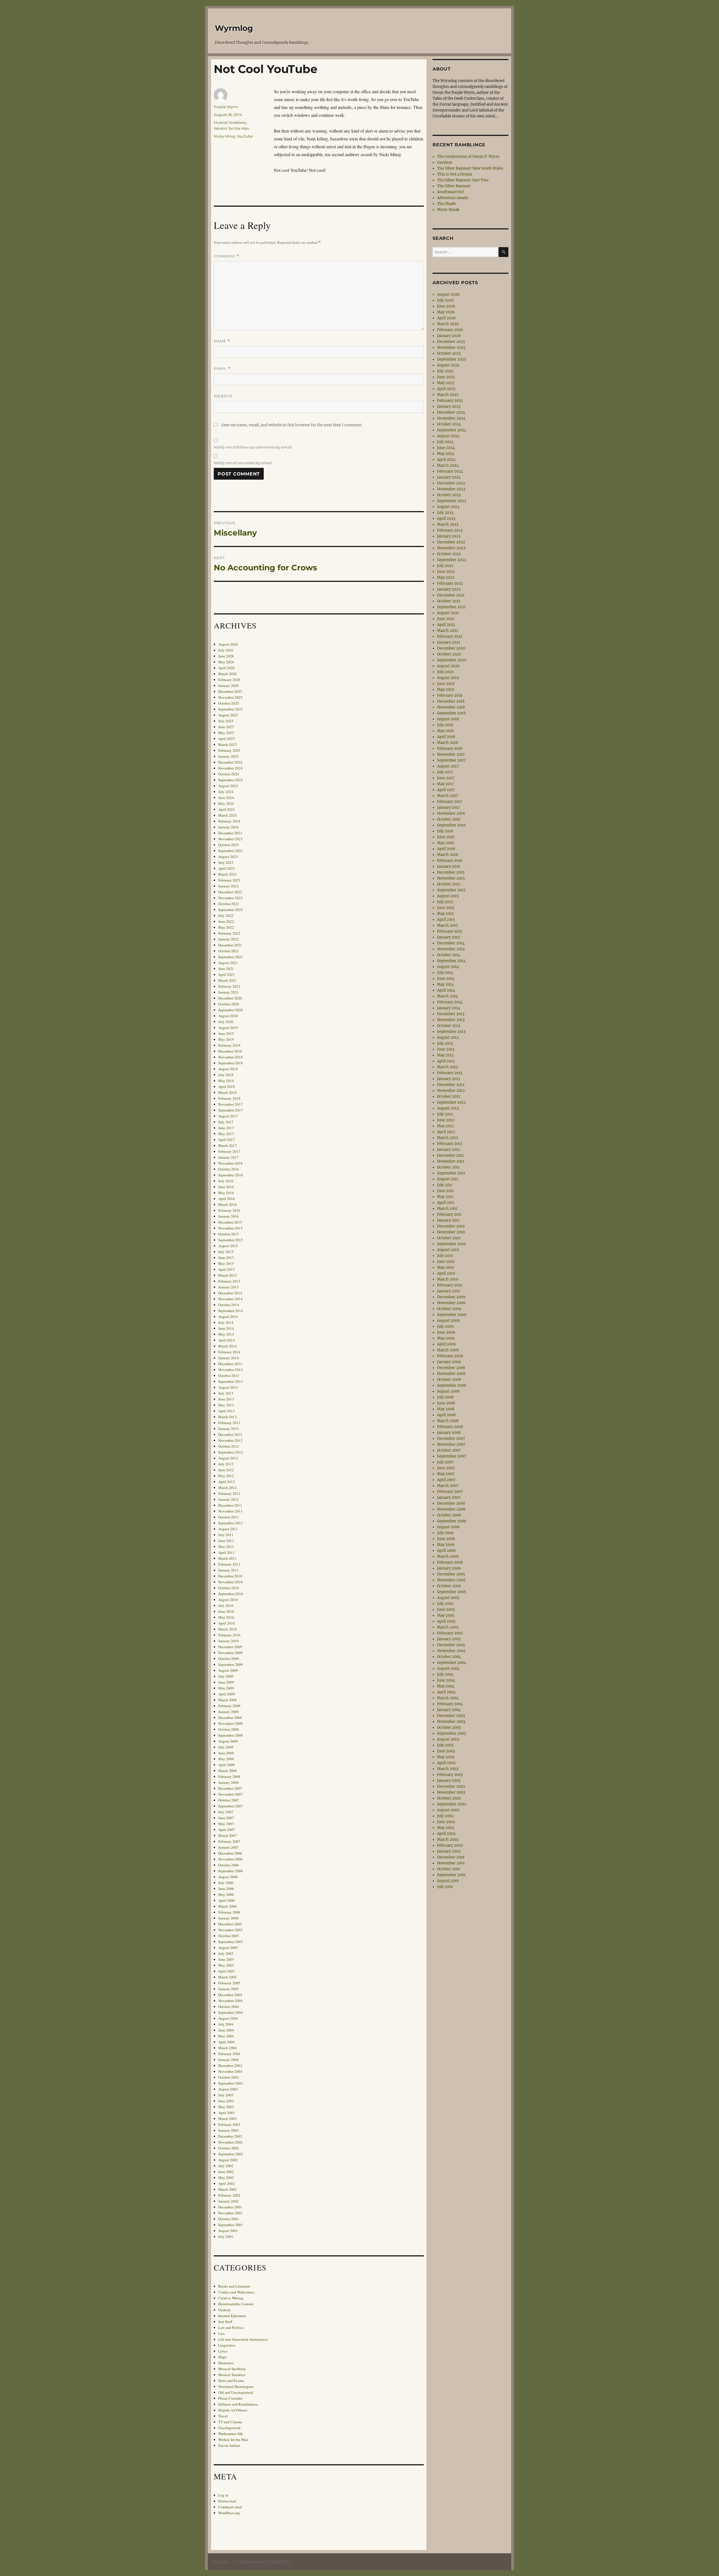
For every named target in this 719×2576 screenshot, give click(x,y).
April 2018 (227, 1087)
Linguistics (227, 2345)
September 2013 (231, 1381)
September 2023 (231, 851)
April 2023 (227, 868)
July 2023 (226, 862)
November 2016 (230, 1163)
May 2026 (226, 662)
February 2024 (229, 821)
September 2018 (231, 1063)
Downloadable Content (236, 2304)
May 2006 (226, 1894)
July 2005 (226, 1953)
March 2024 (227, 815)
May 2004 (226, 2036)
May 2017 (226, 1134)
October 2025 (229, 703)
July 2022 (226, 915)
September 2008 (231, 1735)
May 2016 (226, 1193)
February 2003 (229, 2124)
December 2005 (230, 1924)
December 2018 (230, 1051)
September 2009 (231, 1664)
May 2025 (226, 733)
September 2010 (231, 1594)
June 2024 (226, 798)
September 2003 (231, 2083)
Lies (221, 2333)
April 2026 (227, 668)
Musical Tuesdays (232, 2375)
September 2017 (231, 1110)
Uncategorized (229, 2428)
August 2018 (228, 1069)
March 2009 (227, 1700)
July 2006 (226, 1883)
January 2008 (228, 1782)
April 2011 (227, 1552)
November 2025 (230, 697)
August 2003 (228, 2089)
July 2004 (226, 2024)
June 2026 (226, 656)
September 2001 (231, 2225)
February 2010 (229, 1635)
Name (222, 341)
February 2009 (229, 1706)
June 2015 (226, 1258)
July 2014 (226, 1322)
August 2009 (228, 1670)
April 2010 (227, 1623)
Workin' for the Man (232, 128)
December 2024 (230, 762)
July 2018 (226, 1075)
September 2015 (231, 1240)
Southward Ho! (451, 192)
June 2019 (226, 1033)
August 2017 (228, 1116)
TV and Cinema (230, 2422)
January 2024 (228, 827)
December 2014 (230, 1293)
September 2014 (231, 1311)
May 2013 (226, 1405)
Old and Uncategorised (236, 2392)
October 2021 (229, 951)
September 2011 (231, 1523)
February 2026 (229, 680)
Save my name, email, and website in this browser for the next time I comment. (292, 425)
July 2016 (226, 1181)
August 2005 (228, 1948)
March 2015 (227, 1275)
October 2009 (229, 1659)
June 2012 (226, 1470)
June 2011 (226, 1541)
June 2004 (226, 2030)
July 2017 (226, 1122)
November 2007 (230, 1794)
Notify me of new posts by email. (243, 463)
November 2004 (230, 2001)
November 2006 (230, 1859)
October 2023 (229, 845)
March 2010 (227, 1629)
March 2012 (227, 1488)
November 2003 (230, 2071)
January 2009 (228, 1712)
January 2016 (228, 1216)
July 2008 (226, 1747)
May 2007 (226, 1824)
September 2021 (231, 957)
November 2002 (230, 2142)
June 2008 (226, 1753)
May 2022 (226, 927)
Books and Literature (234, 2286)
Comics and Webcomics (236, 2292)
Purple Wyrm (226, 107)
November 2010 (230, 1582)
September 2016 (231, 1175)
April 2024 (227, 809)
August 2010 (228, 1600)
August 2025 (228, 715)
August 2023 (228, 857)
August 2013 (228, 1387)
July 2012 (226, 1464)
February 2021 (229, 986)
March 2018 (227, 1092)
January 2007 (228, 1847)
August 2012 (228, 1458)
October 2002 (229, 2148)
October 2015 (229, 1234)
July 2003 (226, 2095)
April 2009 (227, 1694)
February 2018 (229, 1098)
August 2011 (228, 1529)
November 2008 (230, 1723)
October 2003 (229, 2077)
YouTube (245, 136)
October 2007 (229, 1800)
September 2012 (231, 1452)
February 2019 (229, 1045)
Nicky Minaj (225, 136)
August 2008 (228, 1741)
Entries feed (227, 2501)
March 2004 (227, 2048)
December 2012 (230, 1434)
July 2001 (226, 2236)
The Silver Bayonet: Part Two (463, 180)
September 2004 (231, 2012)
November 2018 (230, 1057)
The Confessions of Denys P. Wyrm (468, 157)
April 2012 (227, 1482)
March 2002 (227, 2189)
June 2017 (226, 1128)
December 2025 (230, 691)
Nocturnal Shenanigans (236, 2386)
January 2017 (228, 1157)
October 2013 (229, 1375)
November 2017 (230, 1104)
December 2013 (230, 1364)
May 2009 (226, 1688)
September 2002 (231, 2154)
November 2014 (230, 1299)
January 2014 (228, 1358)
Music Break (448, 210)
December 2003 (230, 2065)
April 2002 (227, 2183)
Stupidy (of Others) (233, 2410)
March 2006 (227, 1906)
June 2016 (226, 1187)
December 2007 (230, 1788)
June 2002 (226, 2172)
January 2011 (228, 1570)
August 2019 (228, 1028)
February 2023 (229, 880)
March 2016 (227, 1204)
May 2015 (226, 1263)
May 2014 (226, 1334)
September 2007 (231, 1806)
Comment (227, 256)
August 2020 (228, 1016)
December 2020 (230, 998)
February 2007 (229, 1841)
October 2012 (229, 1446)
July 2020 (226, 1022)
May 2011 (226, 1546)
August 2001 (228, 2231)
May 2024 (226, 803)
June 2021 (226, 969)
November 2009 (230, 1653)
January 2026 (228, 685)
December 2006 (230, 1853)
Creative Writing (231, 2298)
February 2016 (229, 1210)
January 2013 (228, 1429)
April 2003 (227, 2113)
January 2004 (228, 2060)
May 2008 (226, 1759)
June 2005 (226, 1959)
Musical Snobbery (230, 122)
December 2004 (230, 1995)
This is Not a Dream (455, 174)
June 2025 (226, 727)
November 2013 (230, 1370)
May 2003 (226, 2107)
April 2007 (227, 1830)
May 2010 (226, 1617)
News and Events (231, 2381)
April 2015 (227, 1269)
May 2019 (226, 1039)
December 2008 (230, 1718)
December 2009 (230, 1647)
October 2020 (229, 1004)
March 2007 (227, 1835)
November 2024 (230, 768)
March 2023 (227, 874)
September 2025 (231, 709)
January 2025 (228, 756)
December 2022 (230, 892)
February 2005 (229, 1983)
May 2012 (226, 1476)
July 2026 (226, 650)
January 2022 (228, 939)
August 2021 (228, 963)
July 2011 (226, 1535)
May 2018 (226, 1081)
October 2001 (229, 2219)
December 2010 (230, 1576)
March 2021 (227, 980)
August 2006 (228, 1877)
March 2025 (227, 744)
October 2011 (229, 1517)
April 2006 (227, 1900)
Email (222, 369)
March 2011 (227, 1558)
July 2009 (226, 1676)
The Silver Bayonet (454, 186)
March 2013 (227, 1417)
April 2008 (227, 1765)
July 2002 (226, 2166)
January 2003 (228, 2130)
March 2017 (227, 1145)
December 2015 (230, 1222)
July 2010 (226, 1605)
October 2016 (229, 1169)
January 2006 (228, 1918)
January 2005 (228, 1989)
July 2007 (226, 1812)
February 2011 (229, 1564)
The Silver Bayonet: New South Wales (470, 168)
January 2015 (228, 1287)
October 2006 (229, 1865)
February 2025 (229, 750)
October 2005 (229, 1936)
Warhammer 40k (231, 2434)
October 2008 (229, 1729)
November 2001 (230, 2213)
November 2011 (230, 1511)
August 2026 (228, 644)
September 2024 (231, 780)
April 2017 (227, 1140)
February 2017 (229, 1151)
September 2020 (231, 1010)
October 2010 (229, 1588)
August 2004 (228, 2018)
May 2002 (226, 2178)
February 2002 (229, 2195)
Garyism (445, 162)
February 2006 (229, 1912)
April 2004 (227, 2042)
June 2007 (226, 1818)
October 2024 (229, 774)
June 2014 (226, 1328)
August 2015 (228, 1246)
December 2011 (230, 1505)
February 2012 (229, 1493)
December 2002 (230, 2136)
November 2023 (230, 839)
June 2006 (226, 1889)
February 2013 (229, 1423)
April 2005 (227, 1971)
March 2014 (227, 1346)
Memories (226, 2363)
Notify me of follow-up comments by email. (253, 447)
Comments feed (230, 2507)
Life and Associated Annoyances (243, 2339)
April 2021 (227, 974)
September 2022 (231, 910)
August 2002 (228, 2160)
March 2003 (227, 2119)
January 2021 (228, 992)
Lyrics (223, 2351)
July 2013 (226, 1393)
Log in (223, 2495)
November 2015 (230, 1228)
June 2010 (226, 1611)
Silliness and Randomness (238, 2404)
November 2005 (230, 1930)
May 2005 (226, 1965)
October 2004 (229, 2006)
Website (223, 396)
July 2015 (226, 1252)
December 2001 (230, 2207)
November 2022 (230, 898)
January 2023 (228, 886)
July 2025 (226, 721)
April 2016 (227, 1199)
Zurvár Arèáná (229, 2445)
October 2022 (229, 904)
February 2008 (229, 1776)
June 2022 (226, 921)
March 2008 (227, 1771)
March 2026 (227, 674)
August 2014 (228, 1317)
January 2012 (228, 1499)
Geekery (225, 2310)
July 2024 (226, 792)
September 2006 (231, 1871)
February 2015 (229, 1281)
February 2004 (229, 2054)
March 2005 (227, 1977)
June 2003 (226, 2101)
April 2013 (227, 1411)
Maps (222, 2357)
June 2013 (226, 1399)
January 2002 (228, 2201)
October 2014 (229, 1305)
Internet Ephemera (232, 2316)
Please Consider (230, 2398)
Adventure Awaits (453, 198)
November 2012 (230, 1440)
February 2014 (229, 1352)
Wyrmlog (234, 28)
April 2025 (227, 739)
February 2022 (229, 933)
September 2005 (231, 1942)
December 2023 (230, 833)
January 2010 (228, 1641)
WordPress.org (229, 2513)
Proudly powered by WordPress (263, 2562)
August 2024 (228, 786)
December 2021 (230, 945)
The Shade (446, 204)
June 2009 (226, 1682)
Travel (223, 2416)
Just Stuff (225, 2322)
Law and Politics (231, 2327)
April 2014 (227, 1340)
